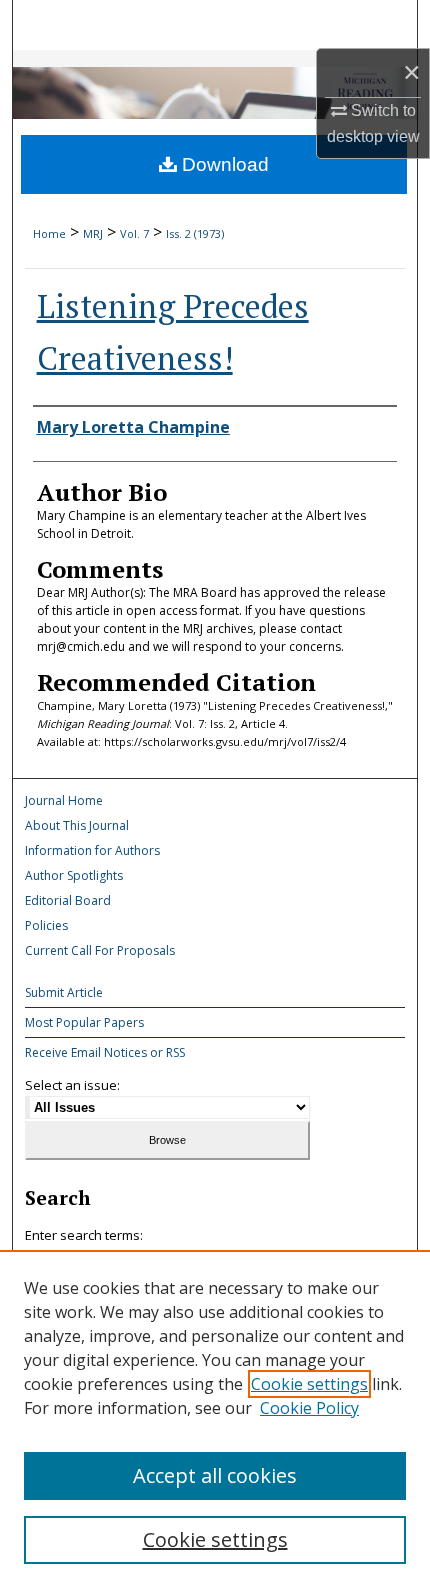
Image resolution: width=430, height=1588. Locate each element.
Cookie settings (309, 1384)
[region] (215, 1419)
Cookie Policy (309, 1408)
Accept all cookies (215, 1475)
